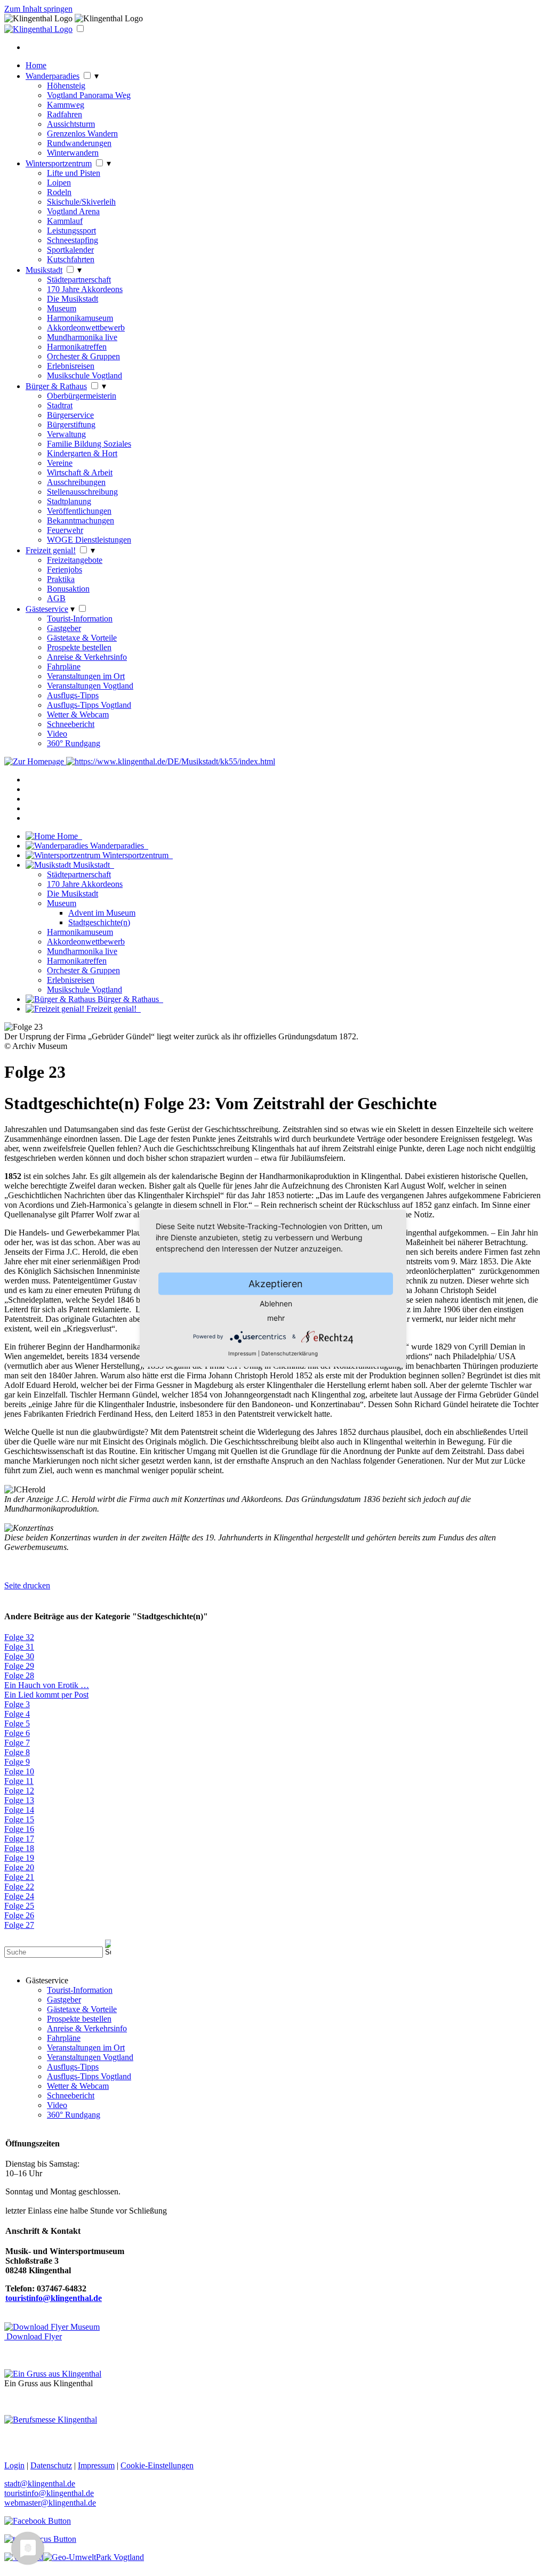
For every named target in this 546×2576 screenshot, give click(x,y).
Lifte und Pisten (74, 173)
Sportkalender (70, 250)
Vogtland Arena (73, 211)
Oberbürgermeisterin (82, 396)
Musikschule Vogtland (85, 376)
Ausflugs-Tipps (73, 695)
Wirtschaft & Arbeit (80, 473)
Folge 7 (17, 1743)
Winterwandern (73, 153)
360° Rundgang (74, 743)
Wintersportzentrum (59, 163)
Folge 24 (19, 1896)
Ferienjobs (65, 570)
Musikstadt (44, 270)
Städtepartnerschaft (79, 280)
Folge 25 (19, 1906)
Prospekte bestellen (79, 647)
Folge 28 (19, 1675)
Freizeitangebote (75, 560)
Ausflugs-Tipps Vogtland (89, 705)
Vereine (60, 463)
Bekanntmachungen (81, 520)
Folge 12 (19, 1791)
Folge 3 (17, 1704)
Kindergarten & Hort (82, 453)
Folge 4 (17, 1714)
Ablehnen (276, 1303)
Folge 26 (19, 1915)
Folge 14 (19, 1810)
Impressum (242, 1353)
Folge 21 (19, 1877)
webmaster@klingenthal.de (50, 2503)
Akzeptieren (276, 1283)
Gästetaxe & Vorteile (82, 638)
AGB (56, 598)
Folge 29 (19, 1666)
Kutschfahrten (71, 259)
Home (36, 65)
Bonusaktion (68, 589)
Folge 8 (17, 1752)
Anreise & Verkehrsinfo (87, 657)
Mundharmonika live (82, 337)
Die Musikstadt (73, 299)
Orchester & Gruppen (83, 356)
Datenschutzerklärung (290, 1353)
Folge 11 (19, 1781)
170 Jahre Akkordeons (85, 289)
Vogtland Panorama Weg (89, 95)
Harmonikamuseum (80, 318)
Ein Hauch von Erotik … (47, 1685)
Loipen (59, 183)
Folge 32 (19, 1637)
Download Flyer (33, 2336)
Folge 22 (19, 1887)
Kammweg (66, 105)
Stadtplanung (69, 501)
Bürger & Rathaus (56, 386)
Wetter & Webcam (78, 714)
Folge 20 (19, 1867)
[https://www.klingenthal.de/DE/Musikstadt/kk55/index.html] (171, 761)
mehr (276, 1317)
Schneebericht (71, 724)
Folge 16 (19, 1829)
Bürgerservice (70, 415)
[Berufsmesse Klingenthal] (51, 2420)
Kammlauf (65, 221)
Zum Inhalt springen (38, 9)
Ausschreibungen (76, 482)
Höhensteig (66, 86)
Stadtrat (60, 405)
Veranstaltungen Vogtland (90, 686)
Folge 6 (17, 1733)
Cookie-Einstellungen (157, 2465)
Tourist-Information (80, 619)
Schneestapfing (73, 240)
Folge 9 (17, 1762)
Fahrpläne (64, 667)
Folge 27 (19, 1925)
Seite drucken (27, 1585)
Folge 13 (19, 1800)
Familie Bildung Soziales (89, 444)
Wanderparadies (53, 76)
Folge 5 (17, 1723)
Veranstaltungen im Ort (86, 676)
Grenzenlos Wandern (82, 134)
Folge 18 (19, 1848)
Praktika (61, 579)
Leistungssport (71, 231)
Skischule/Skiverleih (81, 202)
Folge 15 (19, 1819)
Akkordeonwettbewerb (86, 328)
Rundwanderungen (79, 143)
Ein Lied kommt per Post (46, 1695)
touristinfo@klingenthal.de (49, 2493)
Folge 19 (19, 1858)
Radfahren (65, 114)
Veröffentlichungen (79, 511)
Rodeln (59, 192)
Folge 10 (19, 1771)
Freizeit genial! (51, 550)
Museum (62, 308)
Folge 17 (19, 1839)
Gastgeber (64, 628)
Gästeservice (47, 609)
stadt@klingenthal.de (40, 2484)
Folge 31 (19, 1647)
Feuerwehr (65, 530)
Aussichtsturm (71, 124)
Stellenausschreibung (82, 492)
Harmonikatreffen (77, 347)
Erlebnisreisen (71, 366)
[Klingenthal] (38, 29)
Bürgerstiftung (71, 425)
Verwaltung (66, 434)
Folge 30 (19, 1656)
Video (57, 734)
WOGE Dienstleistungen (89, 540)
